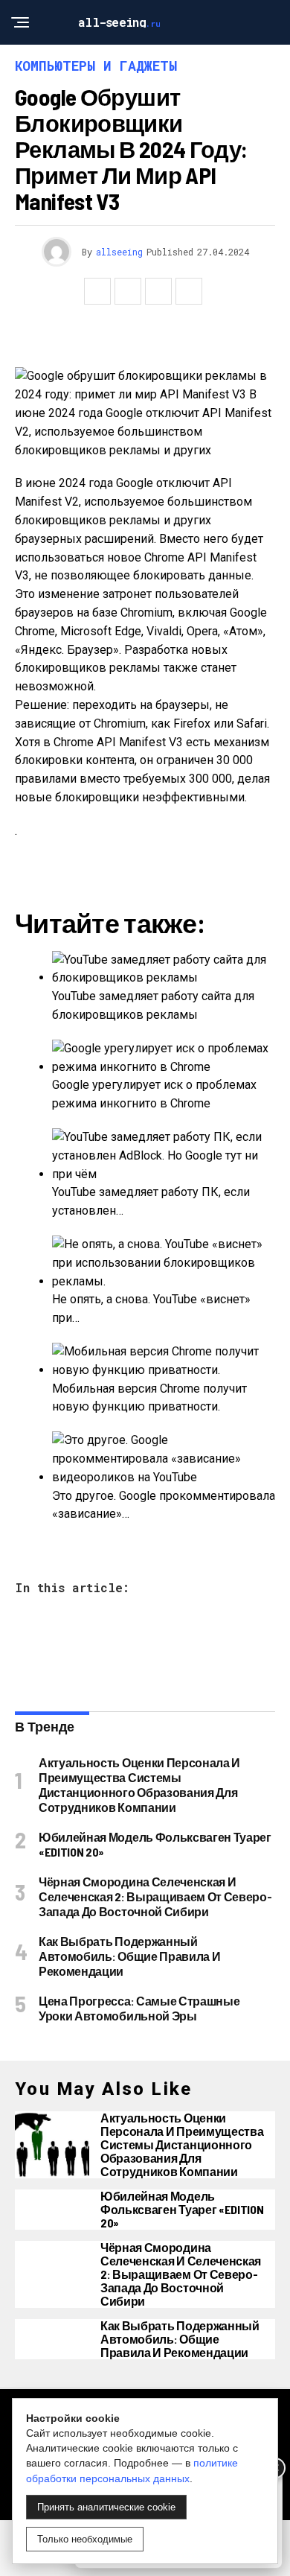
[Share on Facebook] (97, 291)
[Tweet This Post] (128, 291)
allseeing (119, 252)
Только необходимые (85, 2539)
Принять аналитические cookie (106, 2507)
